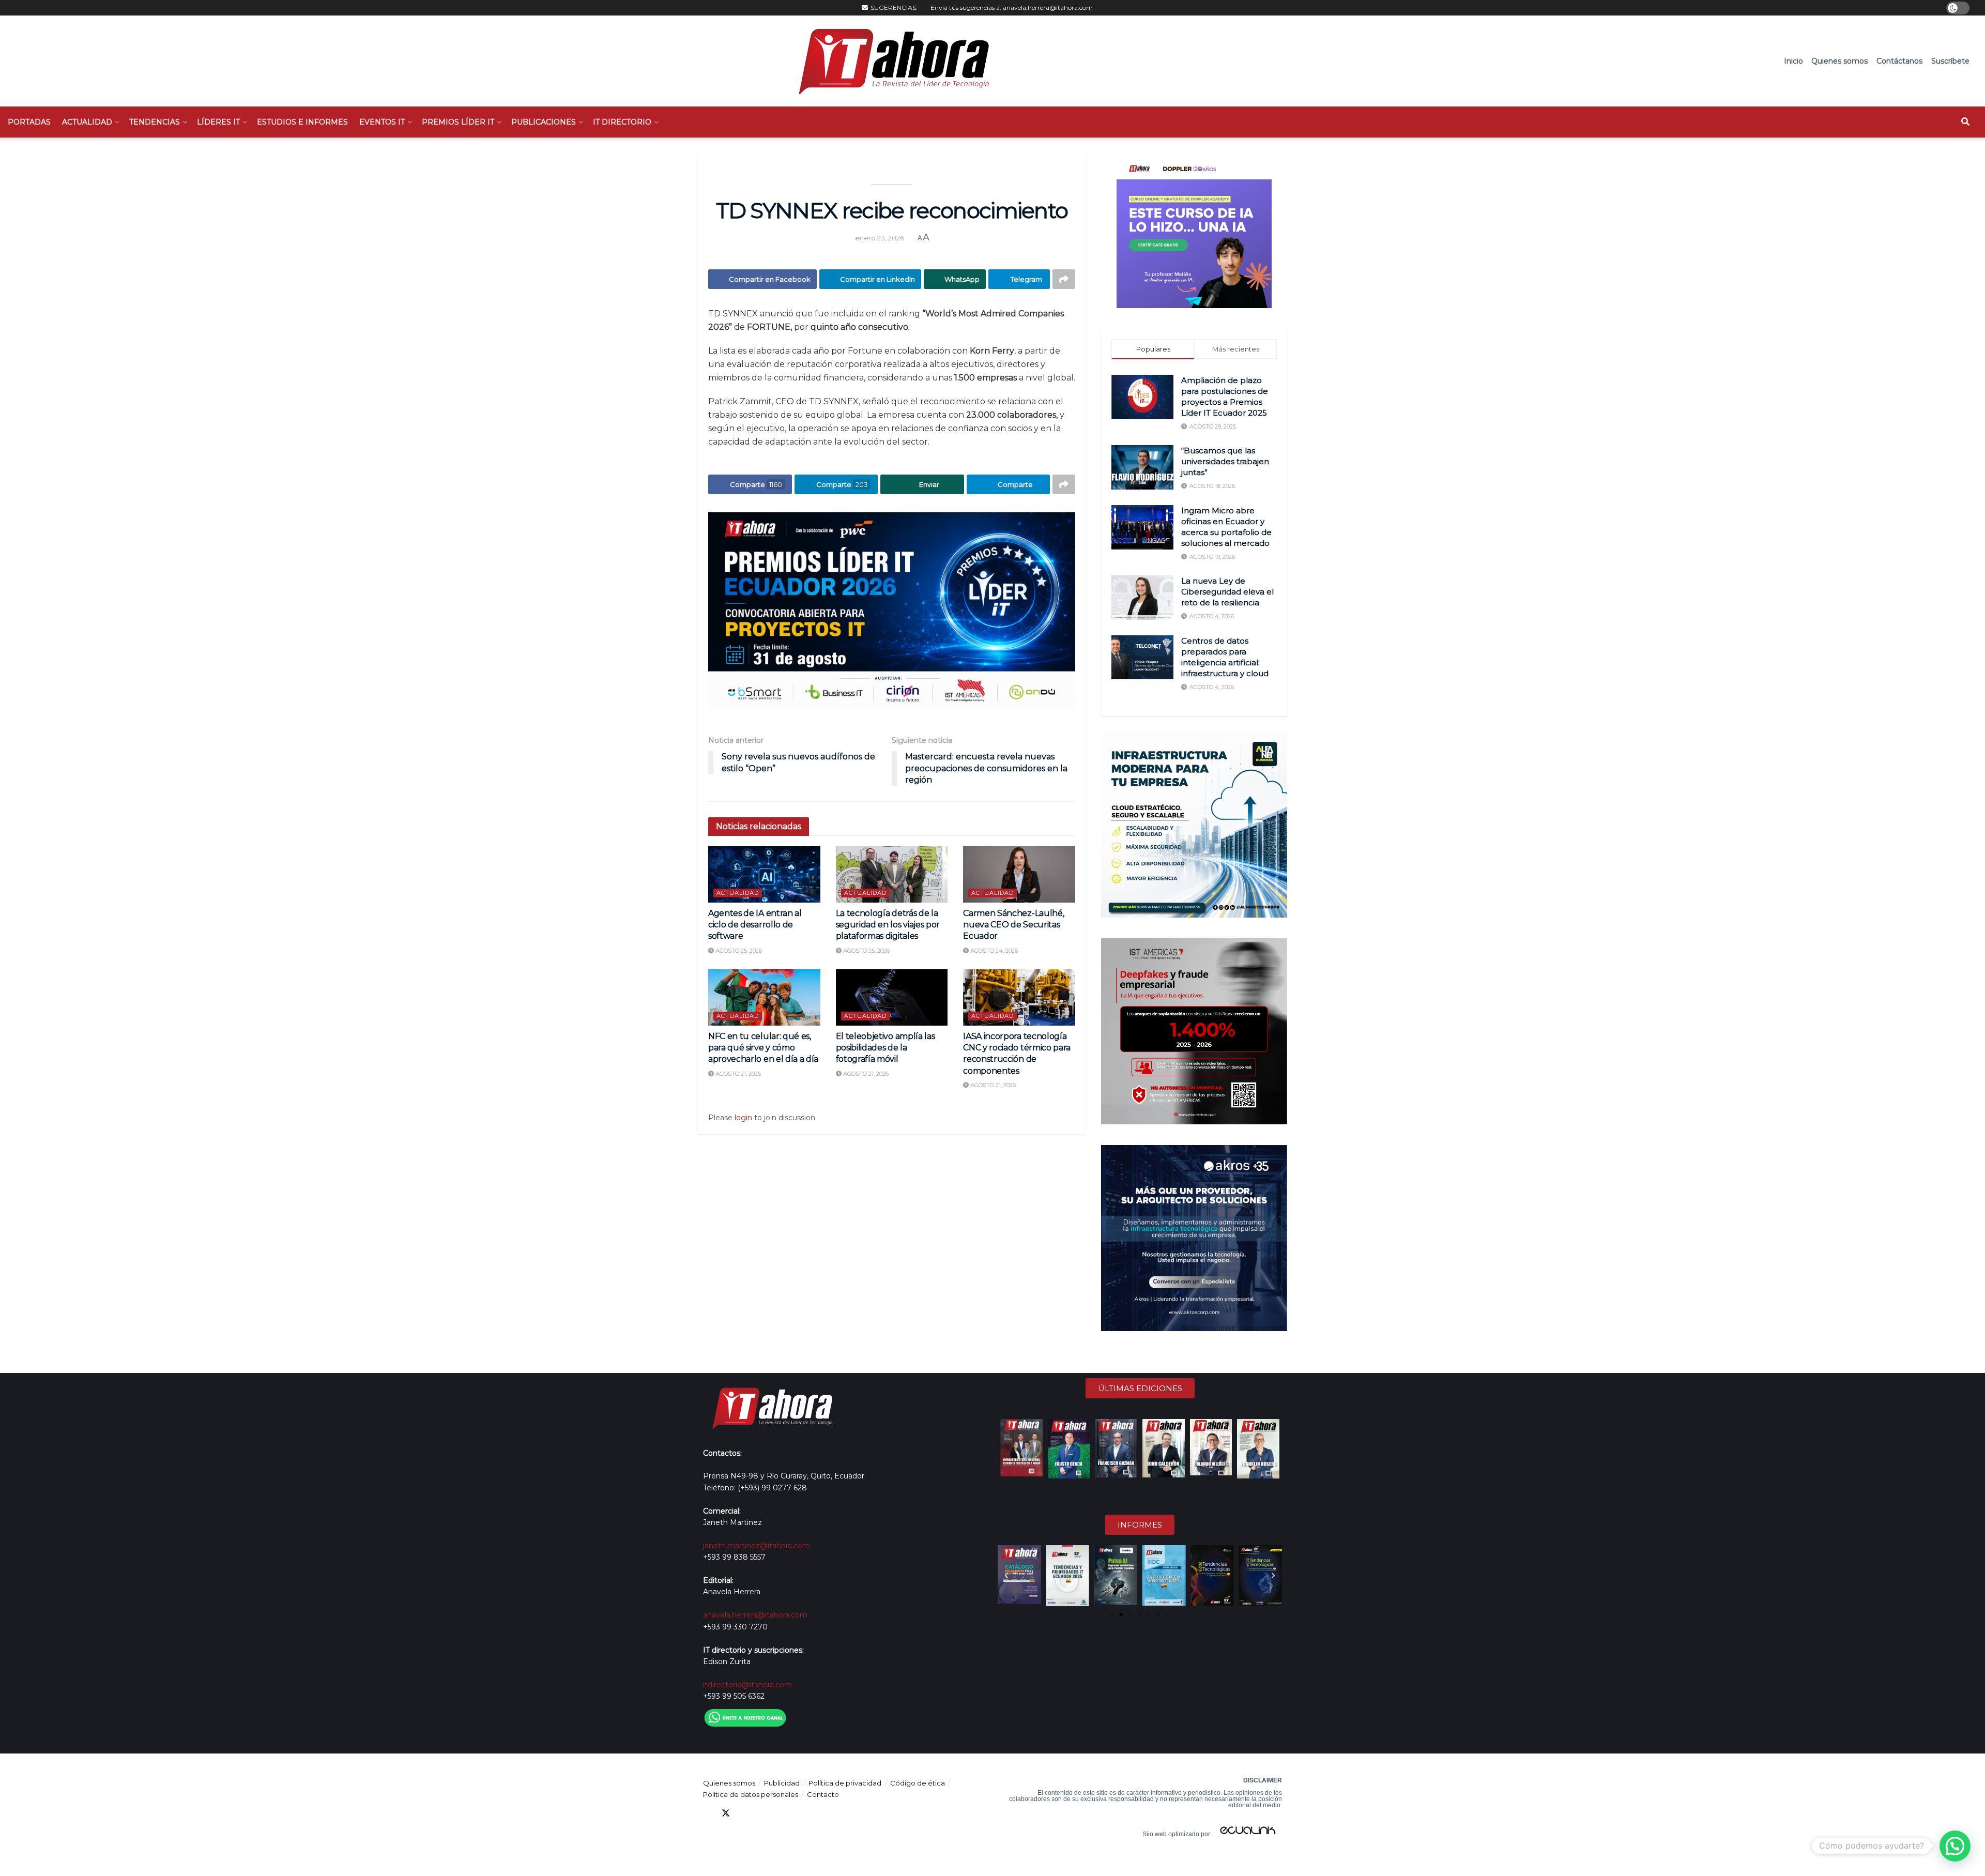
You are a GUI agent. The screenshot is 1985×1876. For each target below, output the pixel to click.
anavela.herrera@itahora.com (1048, 7)
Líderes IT (218, 122)
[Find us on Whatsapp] (800, 1813)
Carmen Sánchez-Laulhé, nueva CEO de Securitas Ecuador (1013, 925)
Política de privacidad (845, 1783)
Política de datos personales (751, 1794)
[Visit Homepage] (889, 61)
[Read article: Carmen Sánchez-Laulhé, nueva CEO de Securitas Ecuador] (1019, 874)
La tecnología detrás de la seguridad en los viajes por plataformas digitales (888, 925)
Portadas (29, 122)
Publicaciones (544, 122)
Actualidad (87, 122)
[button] (1006, 1576)
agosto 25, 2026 (738, 951)
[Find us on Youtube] (763, 1813)
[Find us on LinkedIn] (744, 1813)
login (743, 1118)
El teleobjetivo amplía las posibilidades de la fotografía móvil (885, 1048)
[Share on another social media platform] (1064, 279)
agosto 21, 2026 (737, 1074)
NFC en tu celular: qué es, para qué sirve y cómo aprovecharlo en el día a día (763, 1048)
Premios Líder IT (458, 122)
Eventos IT (382, 122)
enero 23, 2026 (880, 238)
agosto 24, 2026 (993, 951)
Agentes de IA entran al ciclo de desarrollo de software (755, 925)
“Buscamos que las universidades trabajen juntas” (1225, 461)
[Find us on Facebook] (707, 1813)
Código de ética (918, 1783)
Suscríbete (1950, 61)
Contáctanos (1899, 61)
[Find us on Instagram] (782, 1813)
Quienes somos (1839, 61)
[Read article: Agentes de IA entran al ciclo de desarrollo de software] (764, 874)
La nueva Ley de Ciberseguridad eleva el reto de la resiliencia (1227, 592)
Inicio (1793, 61)
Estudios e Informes (302, 122)
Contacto (823, 1794)
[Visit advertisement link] (892, 610)
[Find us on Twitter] (726, 1813)
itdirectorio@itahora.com (747, 1685)
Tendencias (155, 122)
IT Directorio (622, 122)
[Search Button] (1965, 122)
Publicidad (782, 1783)
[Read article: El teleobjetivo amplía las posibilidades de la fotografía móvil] (892, 997)
